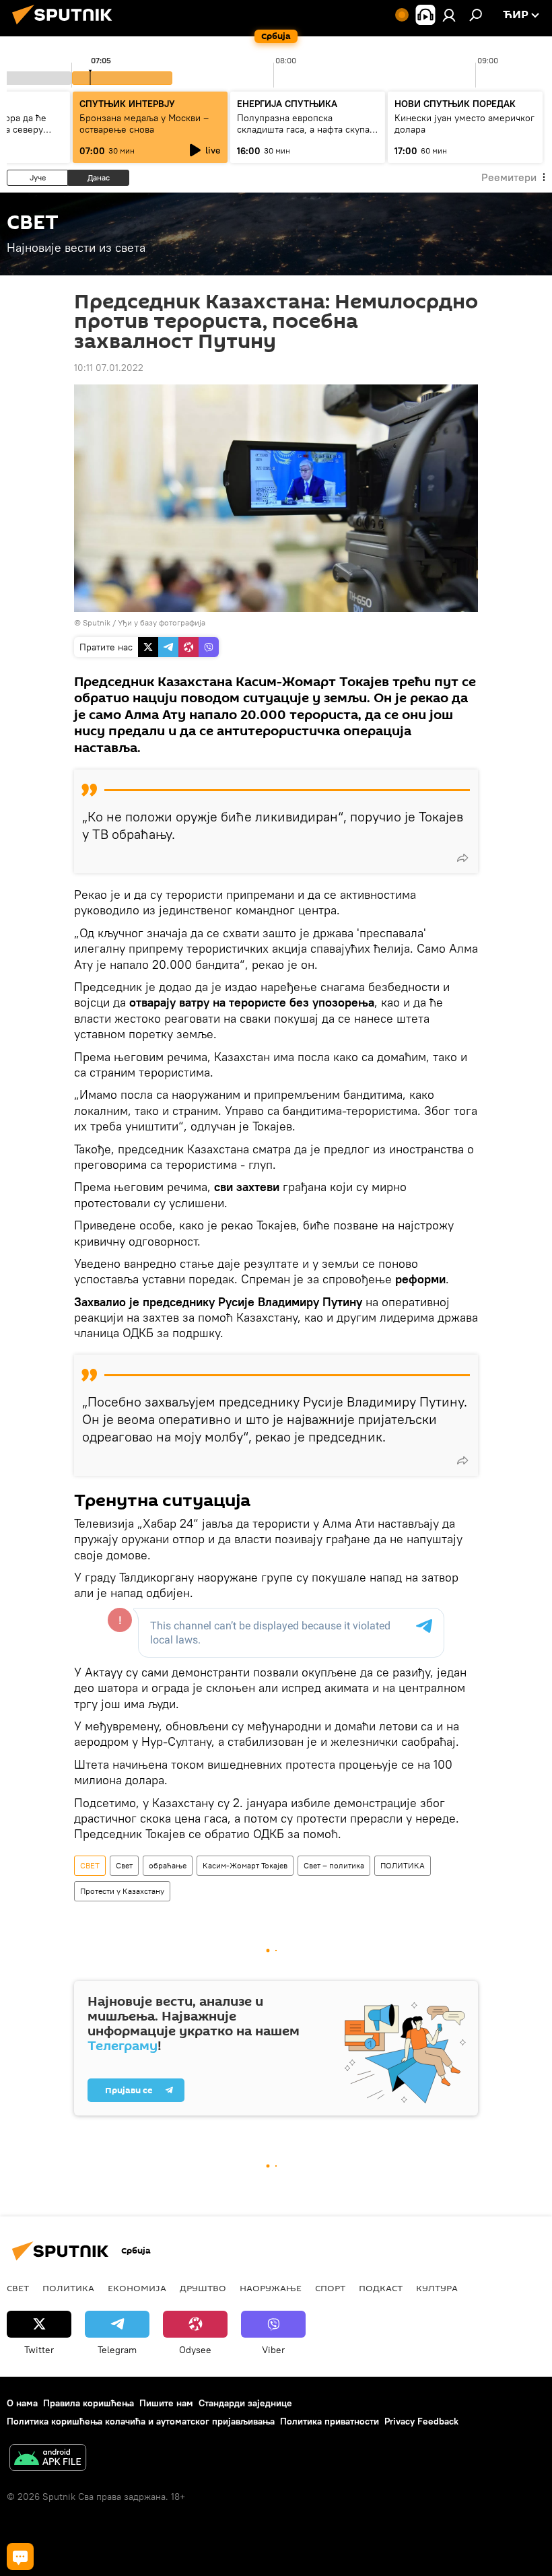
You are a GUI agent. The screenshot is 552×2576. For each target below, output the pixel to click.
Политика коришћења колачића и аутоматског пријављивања (141, 2421)
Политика (68, 2288)
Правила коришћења (89, 2403)
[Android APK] (48, 2459)
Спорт (330, 2288)
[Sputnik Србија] (66, 26)
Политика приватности (330, 2421)
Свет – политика (334, 1865)
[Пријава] (449, 15)
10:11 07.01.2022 (109, 368)
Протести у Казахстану (122, 1891)
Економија (137, 2288)
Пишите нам (166, 2403)
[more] (462, 858)
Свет (124, 1865)
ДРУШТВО (203, 2288)
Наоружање (271, 2288)
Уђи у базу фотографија (162, 622)
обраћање (168, 1865)
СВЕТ (90, 1865)
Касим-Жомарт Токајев (245, 1865)
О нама (22, 2403)
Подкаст (381, 2288)
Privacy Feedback (421, 2421)
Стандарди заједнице (245, 2403)
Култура (437, 2288)
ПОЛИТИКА (403, 1865)
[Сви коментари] (20, 2556)
